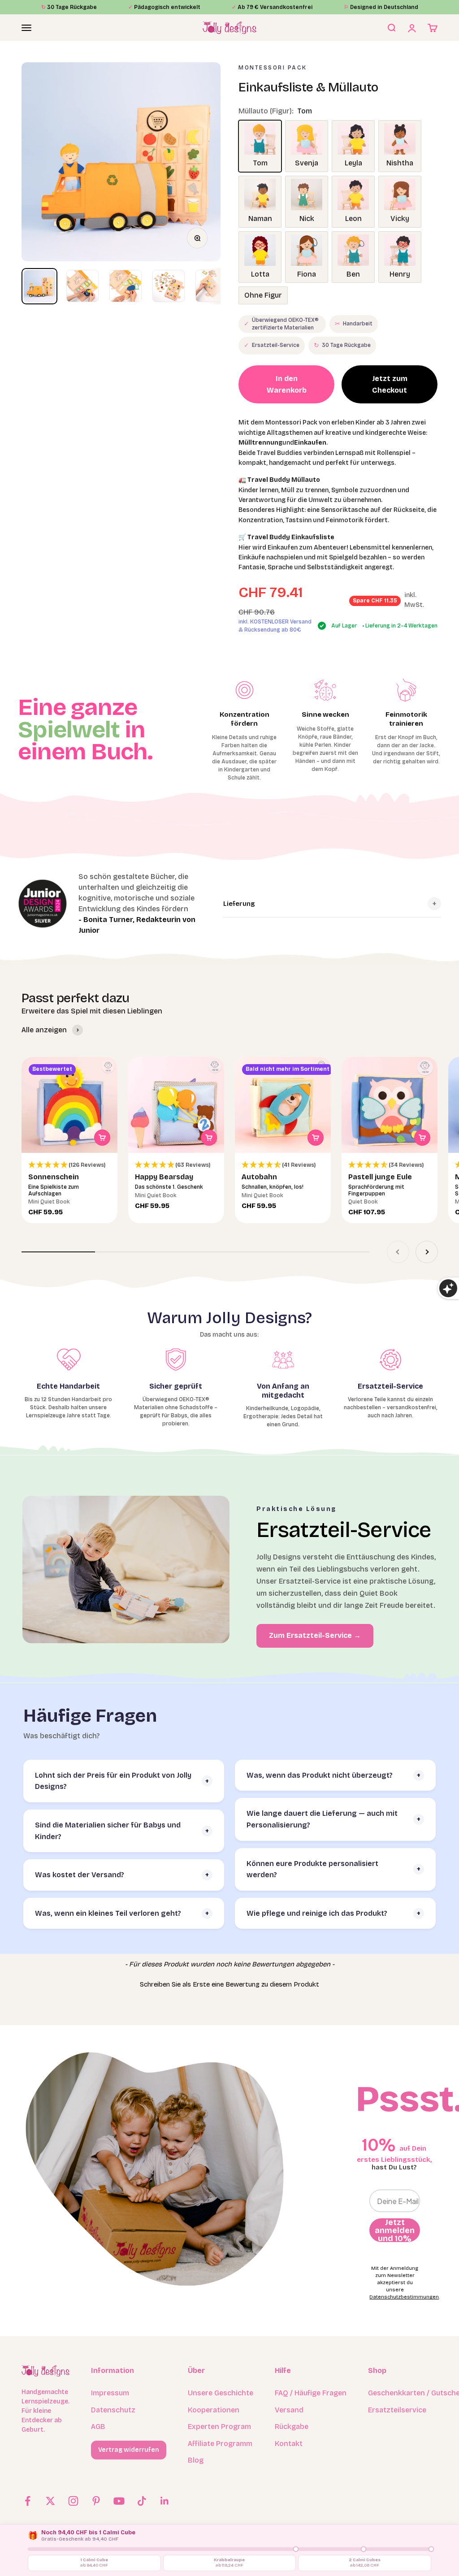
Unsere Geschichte (221, 2393)
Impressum (110, 2393)
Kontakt (289, 2444)
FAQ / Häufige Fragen (311, 2393)
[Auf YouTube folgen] (119, 2501)
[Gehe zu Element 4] (169, 286)
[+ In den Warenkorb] (102, 1138)
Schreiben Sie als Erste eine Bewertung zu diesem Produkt (229, 1984)
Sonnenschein (54, 1177)
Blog (196, 2460)
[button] (69, 1165)
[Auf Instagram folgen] (73, 2501)
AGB (98, 2427)
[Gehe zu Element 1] (39, 286)
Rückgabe (292, 2427)
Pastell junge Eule (380, 1177)
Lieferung (239, 904)
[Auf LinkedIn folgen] (165, 2501)
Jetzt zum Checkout (390, 384)
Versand (289, 2410)
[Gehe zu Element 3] (126, 286)
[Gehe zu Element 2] (82, 286)
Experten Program (219, 2427)
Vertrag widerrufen (129, 2450)
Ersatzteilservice (397, 2410)
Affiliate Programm (220, 2444)
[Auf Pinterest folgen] (96, 2501)
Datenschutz (113, 2410)
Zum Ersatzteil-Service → (315, 1635)
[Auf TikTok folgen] (142, 2501)
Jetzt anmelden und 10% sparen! (395, 2230)
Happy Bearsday (164, 1177)
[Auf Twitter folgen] (50, 2501)
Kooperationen (214, 2410)
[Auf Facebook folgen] (28, 2501)
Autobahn (259, 1177)
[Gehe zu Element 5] (212, 286)
